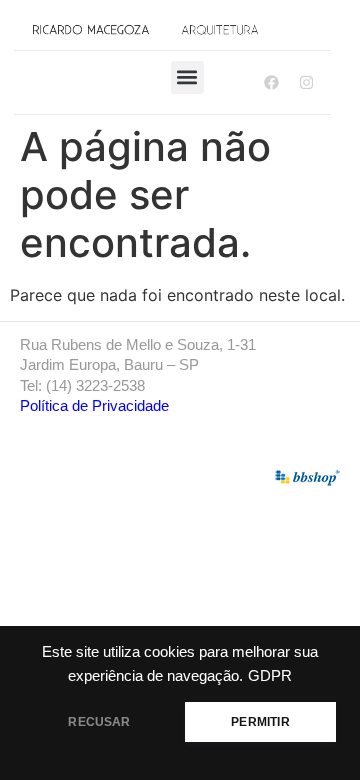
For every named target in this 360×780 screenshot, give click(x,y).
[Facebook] (271, 82)
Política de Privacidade (94, 405)
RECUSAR (99, 722)
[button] (187, 77)
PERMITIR (260, 722)
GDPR (270, 676)
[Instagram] (306, 82)
